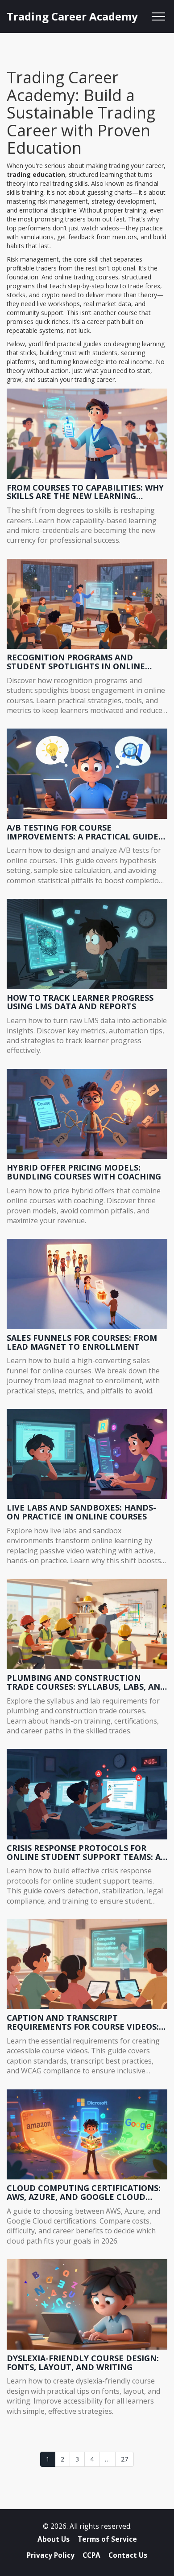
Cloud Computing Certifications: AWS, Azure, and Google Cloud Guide (84, 2193)
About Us (54, 2539)
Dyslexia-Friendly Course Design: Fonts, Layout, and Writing (83, 2363)
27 (124, 2459)
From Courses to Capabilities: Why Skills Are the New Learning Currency (85, 492)
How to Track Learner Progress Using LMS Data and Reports (80, 1003)
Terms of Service (107, 2539)
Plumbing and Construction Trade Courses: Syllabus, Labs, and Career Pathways (87, 1683)
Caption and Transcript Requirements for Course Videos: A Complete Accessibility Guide (87, 2023)
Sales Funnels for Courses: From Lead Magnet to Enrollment (82, 1343)
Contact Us (128, 2555)
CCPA (91, 2555)
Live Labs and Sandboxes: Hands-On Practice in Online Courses (81, 1512)
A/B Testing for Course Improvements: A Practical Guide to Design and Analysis (83, 832)
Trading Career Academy (72, 16)
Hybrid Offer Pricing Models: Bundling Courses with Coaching (84, 1172)
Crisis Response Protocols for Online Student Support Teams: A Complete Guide (84, 1853)
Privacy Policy (51, 2555)
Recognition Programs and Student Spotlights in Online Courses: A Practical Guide (76, 662)
